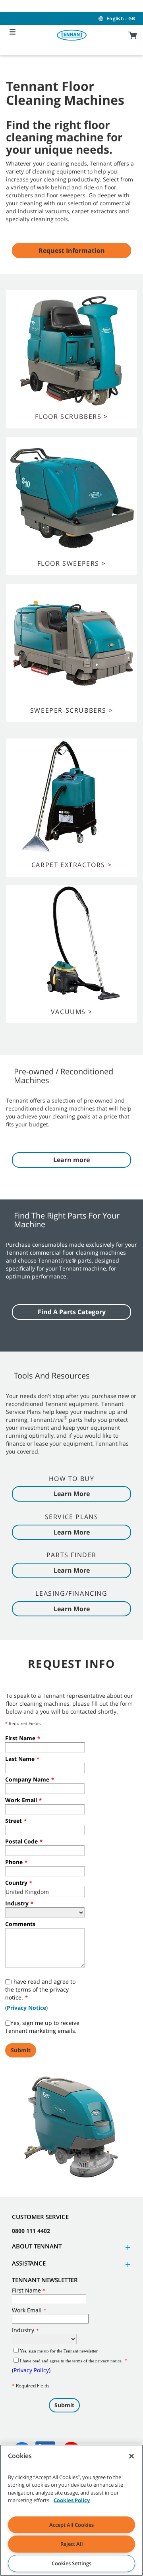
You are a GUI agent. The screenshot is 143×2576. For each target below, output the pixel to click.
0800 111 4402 (31, 2231)
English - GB (121, 18)
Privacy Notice (26, 2008)
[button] (127, 2247)
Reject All (72, 2544)
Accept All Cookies (71, 2525)
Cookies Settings (71, 2563)
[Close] (131, 2456)
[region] (71, 2510)
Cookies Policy (72, 2500)
